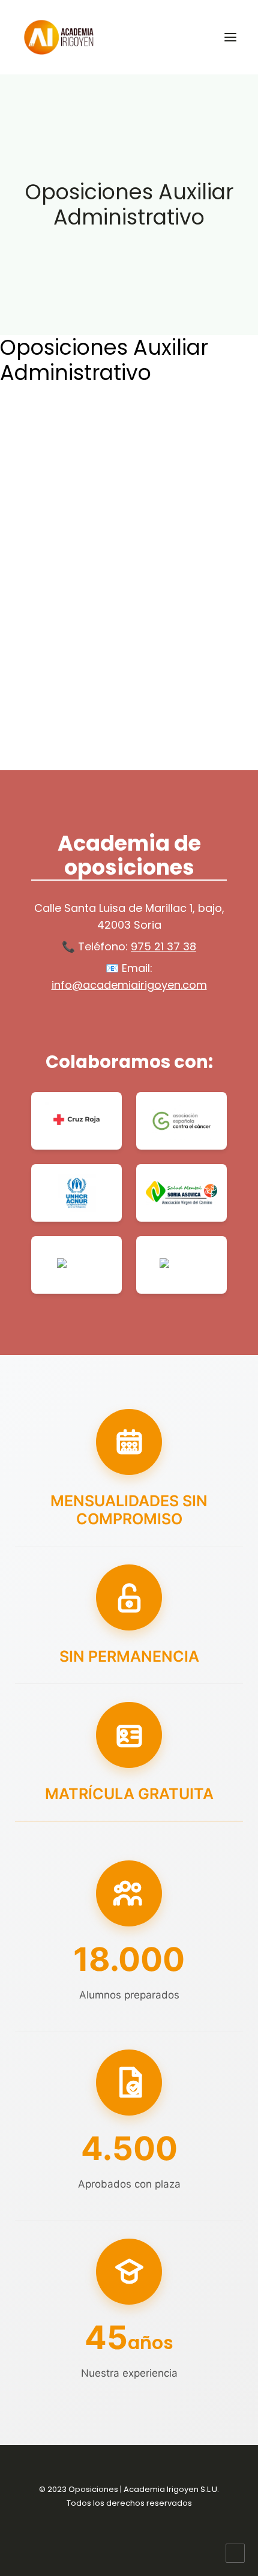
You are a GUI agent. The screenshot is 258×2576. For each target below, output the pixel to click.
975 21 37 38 (163, 946)
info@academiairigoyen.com (129, 985)
